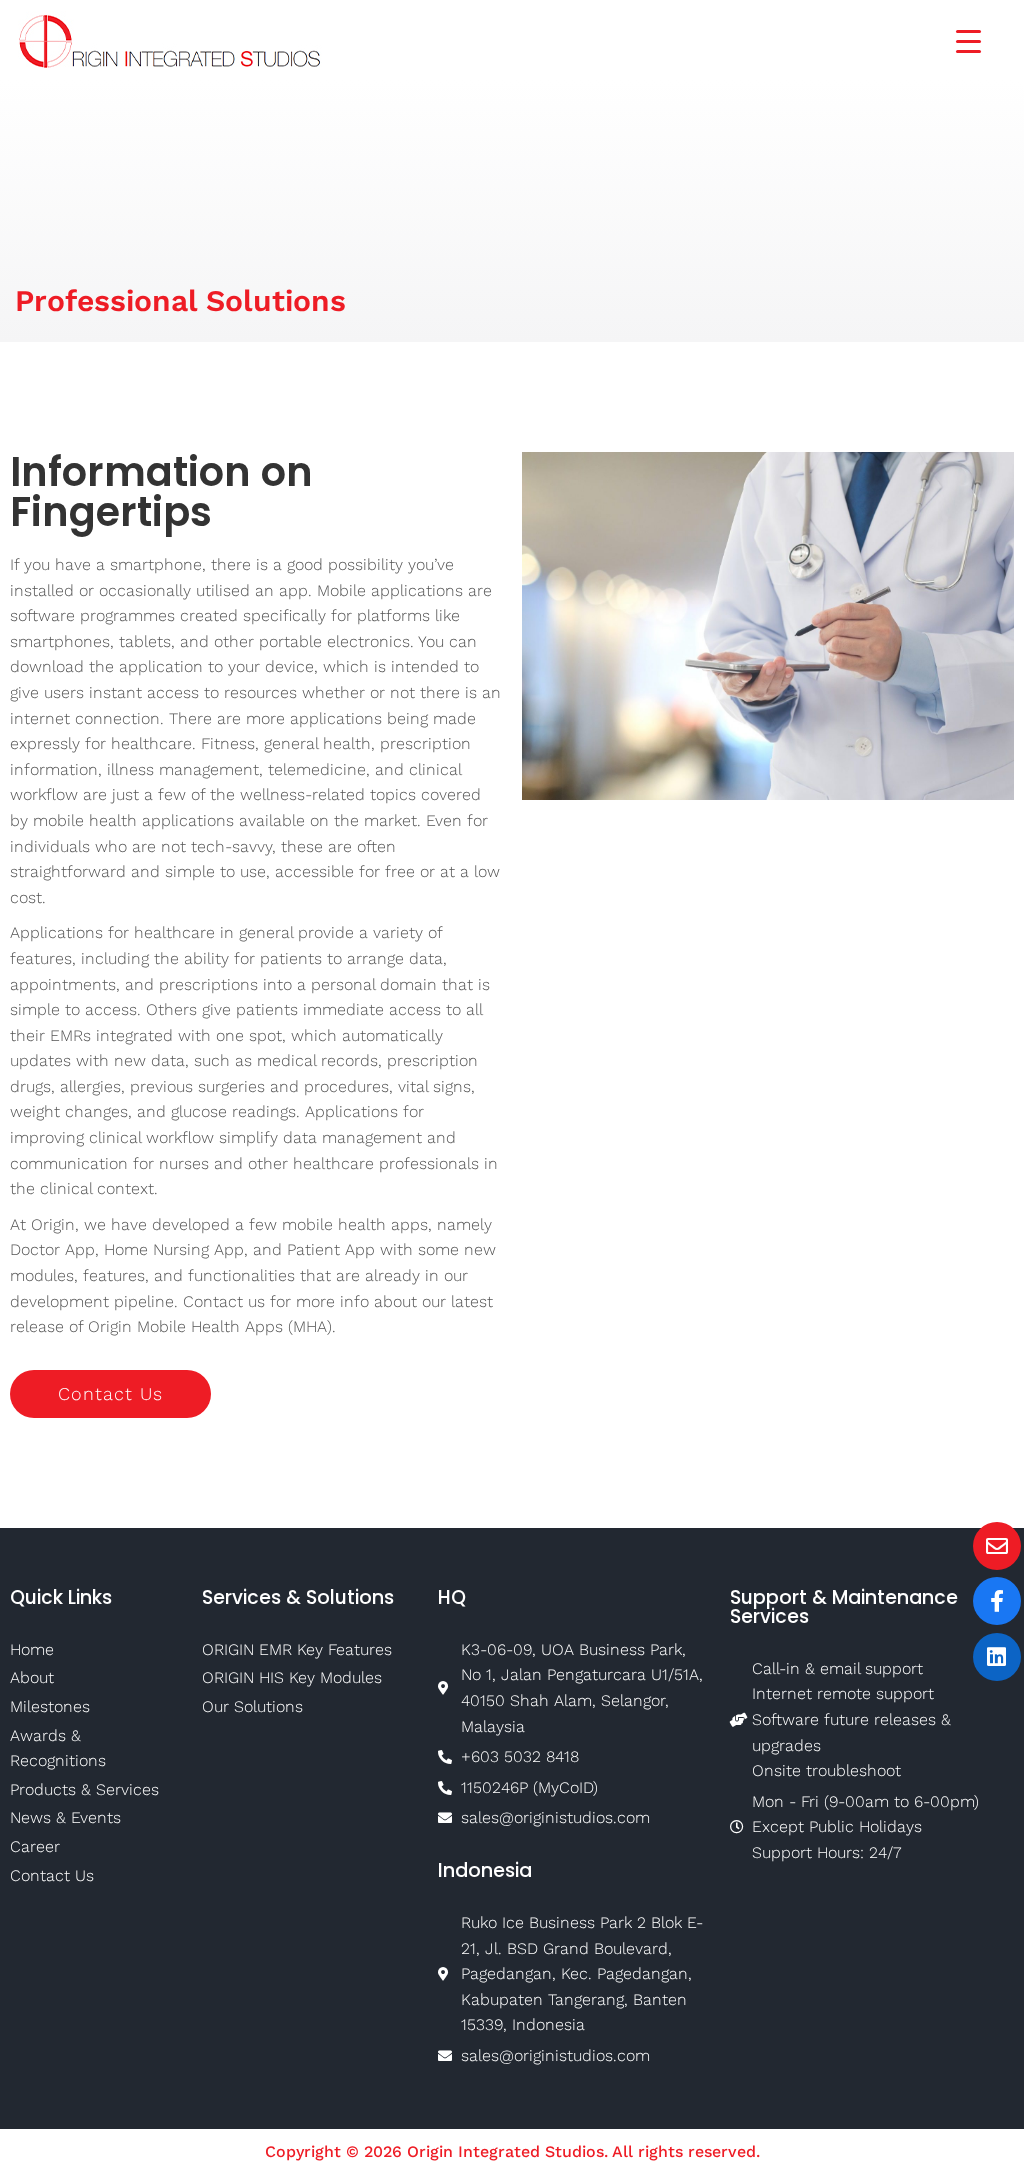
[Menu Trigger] (956, 39)
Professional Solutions (180, 300)
